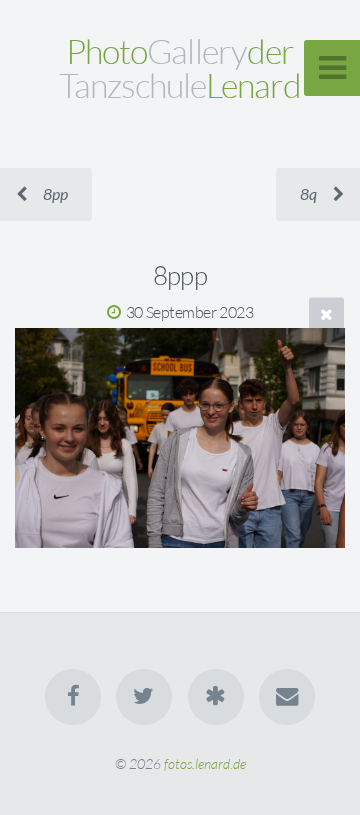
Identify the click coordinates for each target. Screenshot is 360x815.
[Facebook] (73, 697)
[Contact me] (287, 697)
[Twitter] (144, 697)
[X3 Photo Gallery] (216, 697)
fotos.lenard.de (205, 763)
